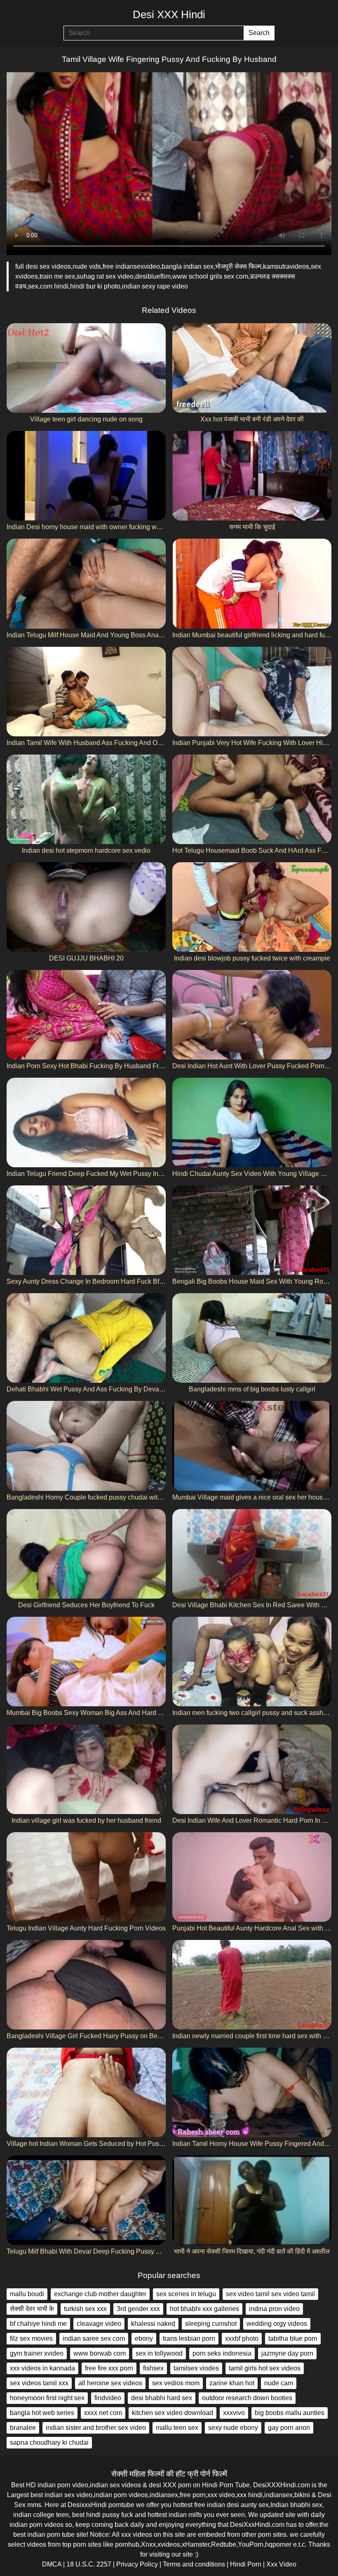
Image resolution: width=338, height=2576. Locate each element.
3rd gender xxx (138, 2309)
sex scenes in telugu (186, 2294)
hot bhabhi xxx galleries (204, 2309)
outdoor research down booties (247, 2398)
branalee (23, 2428)
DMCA (52, 2564)
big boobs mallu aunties (290, 2413)
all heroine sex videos (110, 2383)
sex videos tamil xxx (39, 2383)
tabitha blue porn (293, 2338)
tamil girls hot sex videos (265, 2368)
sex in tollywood (159, 2353)
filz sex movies (31, 2338)
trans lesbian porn (189, 2338)
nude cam (279, 2383)
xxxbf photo (242, 2338)
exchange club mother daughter (100, 2294)
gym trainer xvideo (37, 2353)
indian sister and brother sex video (96, 2428)
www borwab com (100, 2353)
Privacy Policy (137, 2564)
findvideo (108, 2398)
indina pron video (274, 2309)
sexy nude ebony (233, 2428)
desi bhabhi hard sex (162, 2398)
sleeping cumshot (211, 2324)
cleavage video (99, 2324)
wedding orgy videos (277, 2324)
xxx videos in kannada (42, 2368)
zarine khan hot (232, 2383)
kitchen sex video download (173, 2413)
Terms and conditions (194, 2564)
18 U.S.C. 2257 (89, 2564)
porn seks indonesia (222, 2353)
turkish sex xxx (85, 2309)
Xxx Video (281, 2564)
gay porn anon (289, 2428)
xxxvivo (234, 2413)
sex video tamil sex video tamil (270, 2294)
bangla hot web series (42, 2413)
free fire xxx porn (109, 2368)
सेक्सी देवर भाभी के (32, 2309)
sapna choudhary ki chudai (49, 2442)
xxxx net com (103, 2413)
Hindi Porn (246, 2564)
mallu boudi (27, 2294)
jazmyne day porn (287, 2353)
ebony (144, 2338)
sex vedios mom (176, 2383)
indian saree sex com (94, 2338)
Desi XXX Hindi (169, 14)
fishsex (153, 2368)
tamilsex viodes (196, 2368)
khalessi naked (153, 2324)
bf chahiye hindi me (38, 2324)
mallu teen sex (177, 2428)
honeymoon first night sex (47, 2398)
